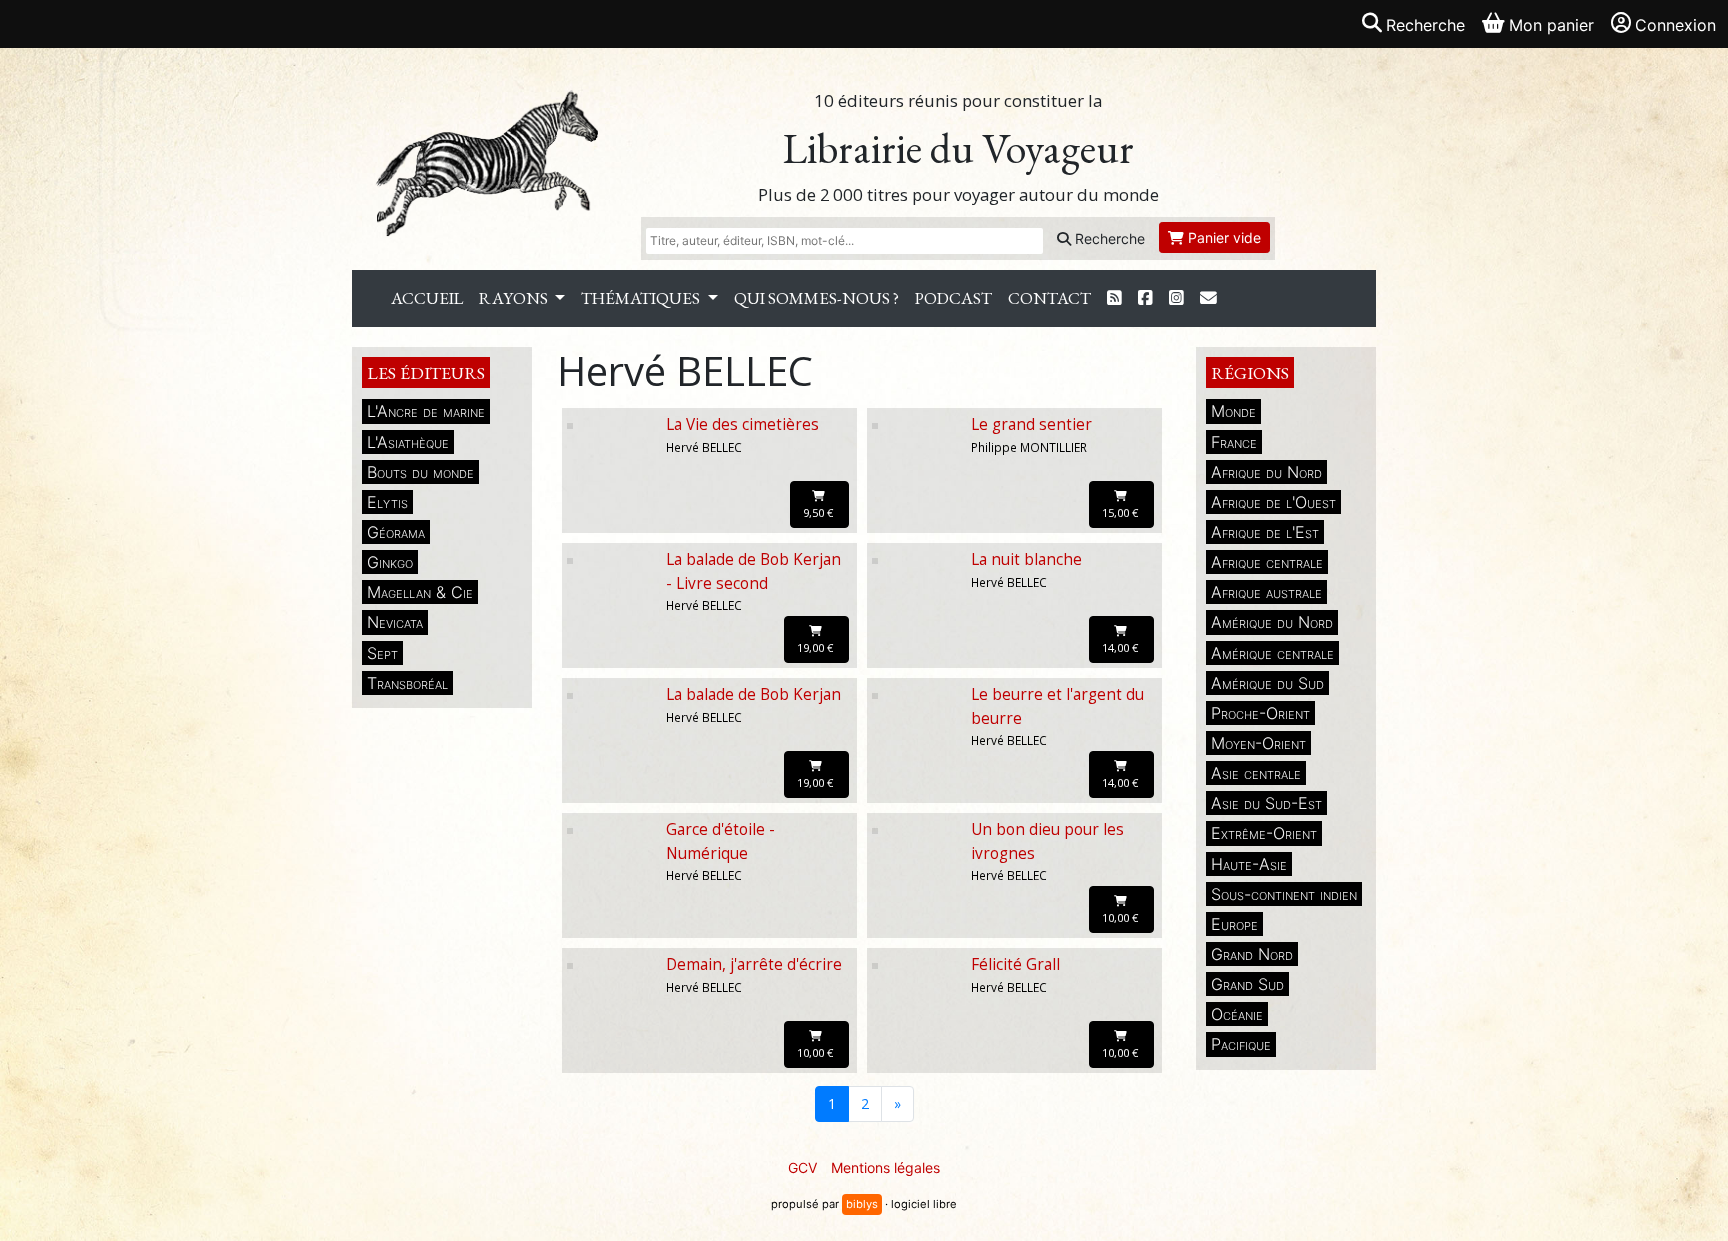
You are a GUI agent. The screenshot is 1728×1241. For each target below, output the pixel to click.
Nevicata (395, 622)
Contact (1049, 298)
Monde (1233, 411)
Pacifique (1241, 1044)
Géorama (396, 532)
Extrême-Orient (1264, 833)
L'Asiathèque (408, 442)
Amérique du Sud (1267, 683)
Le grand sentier (1031, 424)
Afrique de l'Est (1265, 532)
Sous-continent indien (1284, 894)
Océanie (1237, 1014)
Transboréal (407, 683)
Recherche (1108, 238)
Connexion (1675, 25)
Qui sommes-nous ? (816, 298)
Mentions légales (885, 1167)
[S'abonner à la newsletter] (1208, 298)
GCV (802, 1167)
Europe (1234, 924)
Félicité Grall (1015, 964)
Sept (382, 653)
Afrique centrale (1267, 562)
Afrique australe (1266, 592)
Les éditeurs (426, 372)
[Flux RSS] (1114, 298)
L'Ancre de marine (426, 411)
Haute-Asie (1249, 864)
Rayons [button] (515, 298)
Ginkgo (390, 562)
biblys (862, 1204)
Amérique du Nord (1272, 622)
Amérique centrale (1272, 653)
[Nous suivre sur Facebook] (1145, 298)
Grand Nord (1252, 954)
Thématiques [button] (642, 298)
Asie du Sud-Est (1266, 803)
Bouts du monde (420, 472)
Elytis (387, 502)
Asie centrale (1256, 773)
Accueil (427, 298)
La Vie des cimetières (742, 424)
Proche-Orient (1260, 713)
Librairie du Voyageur (958, 148)
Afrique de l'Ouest (1273, 502)
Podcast (953, 298)
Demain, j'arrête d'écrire (754, 964)
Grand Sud (1247, 984)
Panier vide (1222, 237)
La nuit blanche (1026, 559)
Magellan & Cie (420, 592)
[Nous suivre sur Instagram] (1176, 298)
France (1234, 442)
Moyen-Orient (1258, 743)
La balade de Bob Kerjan (753, 694)
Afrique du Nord (1266, 472)
